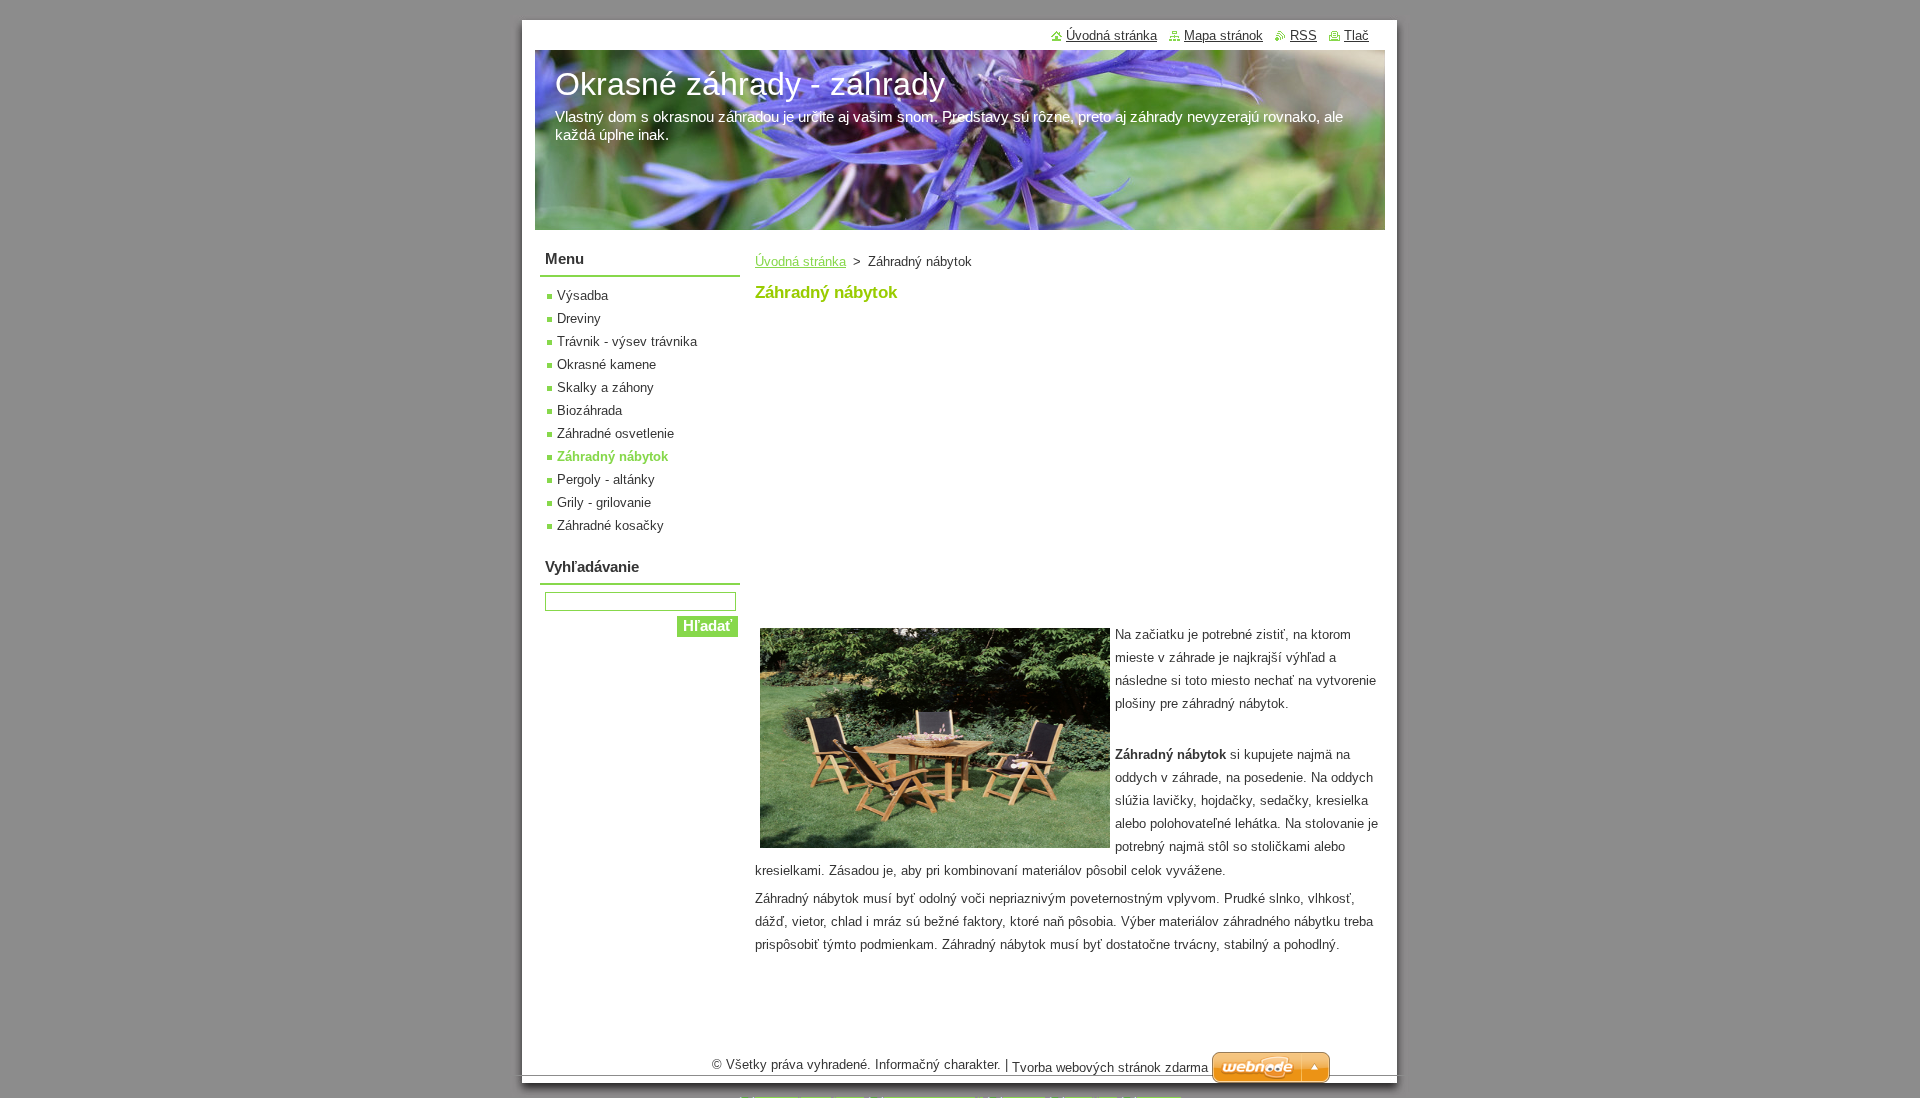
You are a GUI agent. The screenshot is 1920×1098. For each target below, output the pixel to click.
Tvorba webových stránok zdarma (1110, 1067)
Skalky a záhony (605, 387)
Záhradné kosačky (610, 525)
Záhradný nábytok (612, 456)
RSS (1303, 35)
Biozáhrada (589, 410)
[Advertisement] (923, 475)
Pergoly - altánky (606, 479)
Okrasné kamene (606, 364)
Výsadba (582, 295)
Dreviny (579, 318)
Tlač (1356, 35)
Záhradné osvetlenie (615, 433)
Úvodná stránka (800, 261)
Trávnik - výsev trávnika (627, 341)
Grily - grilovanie (604, 502)
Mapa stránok (1223, 35)
